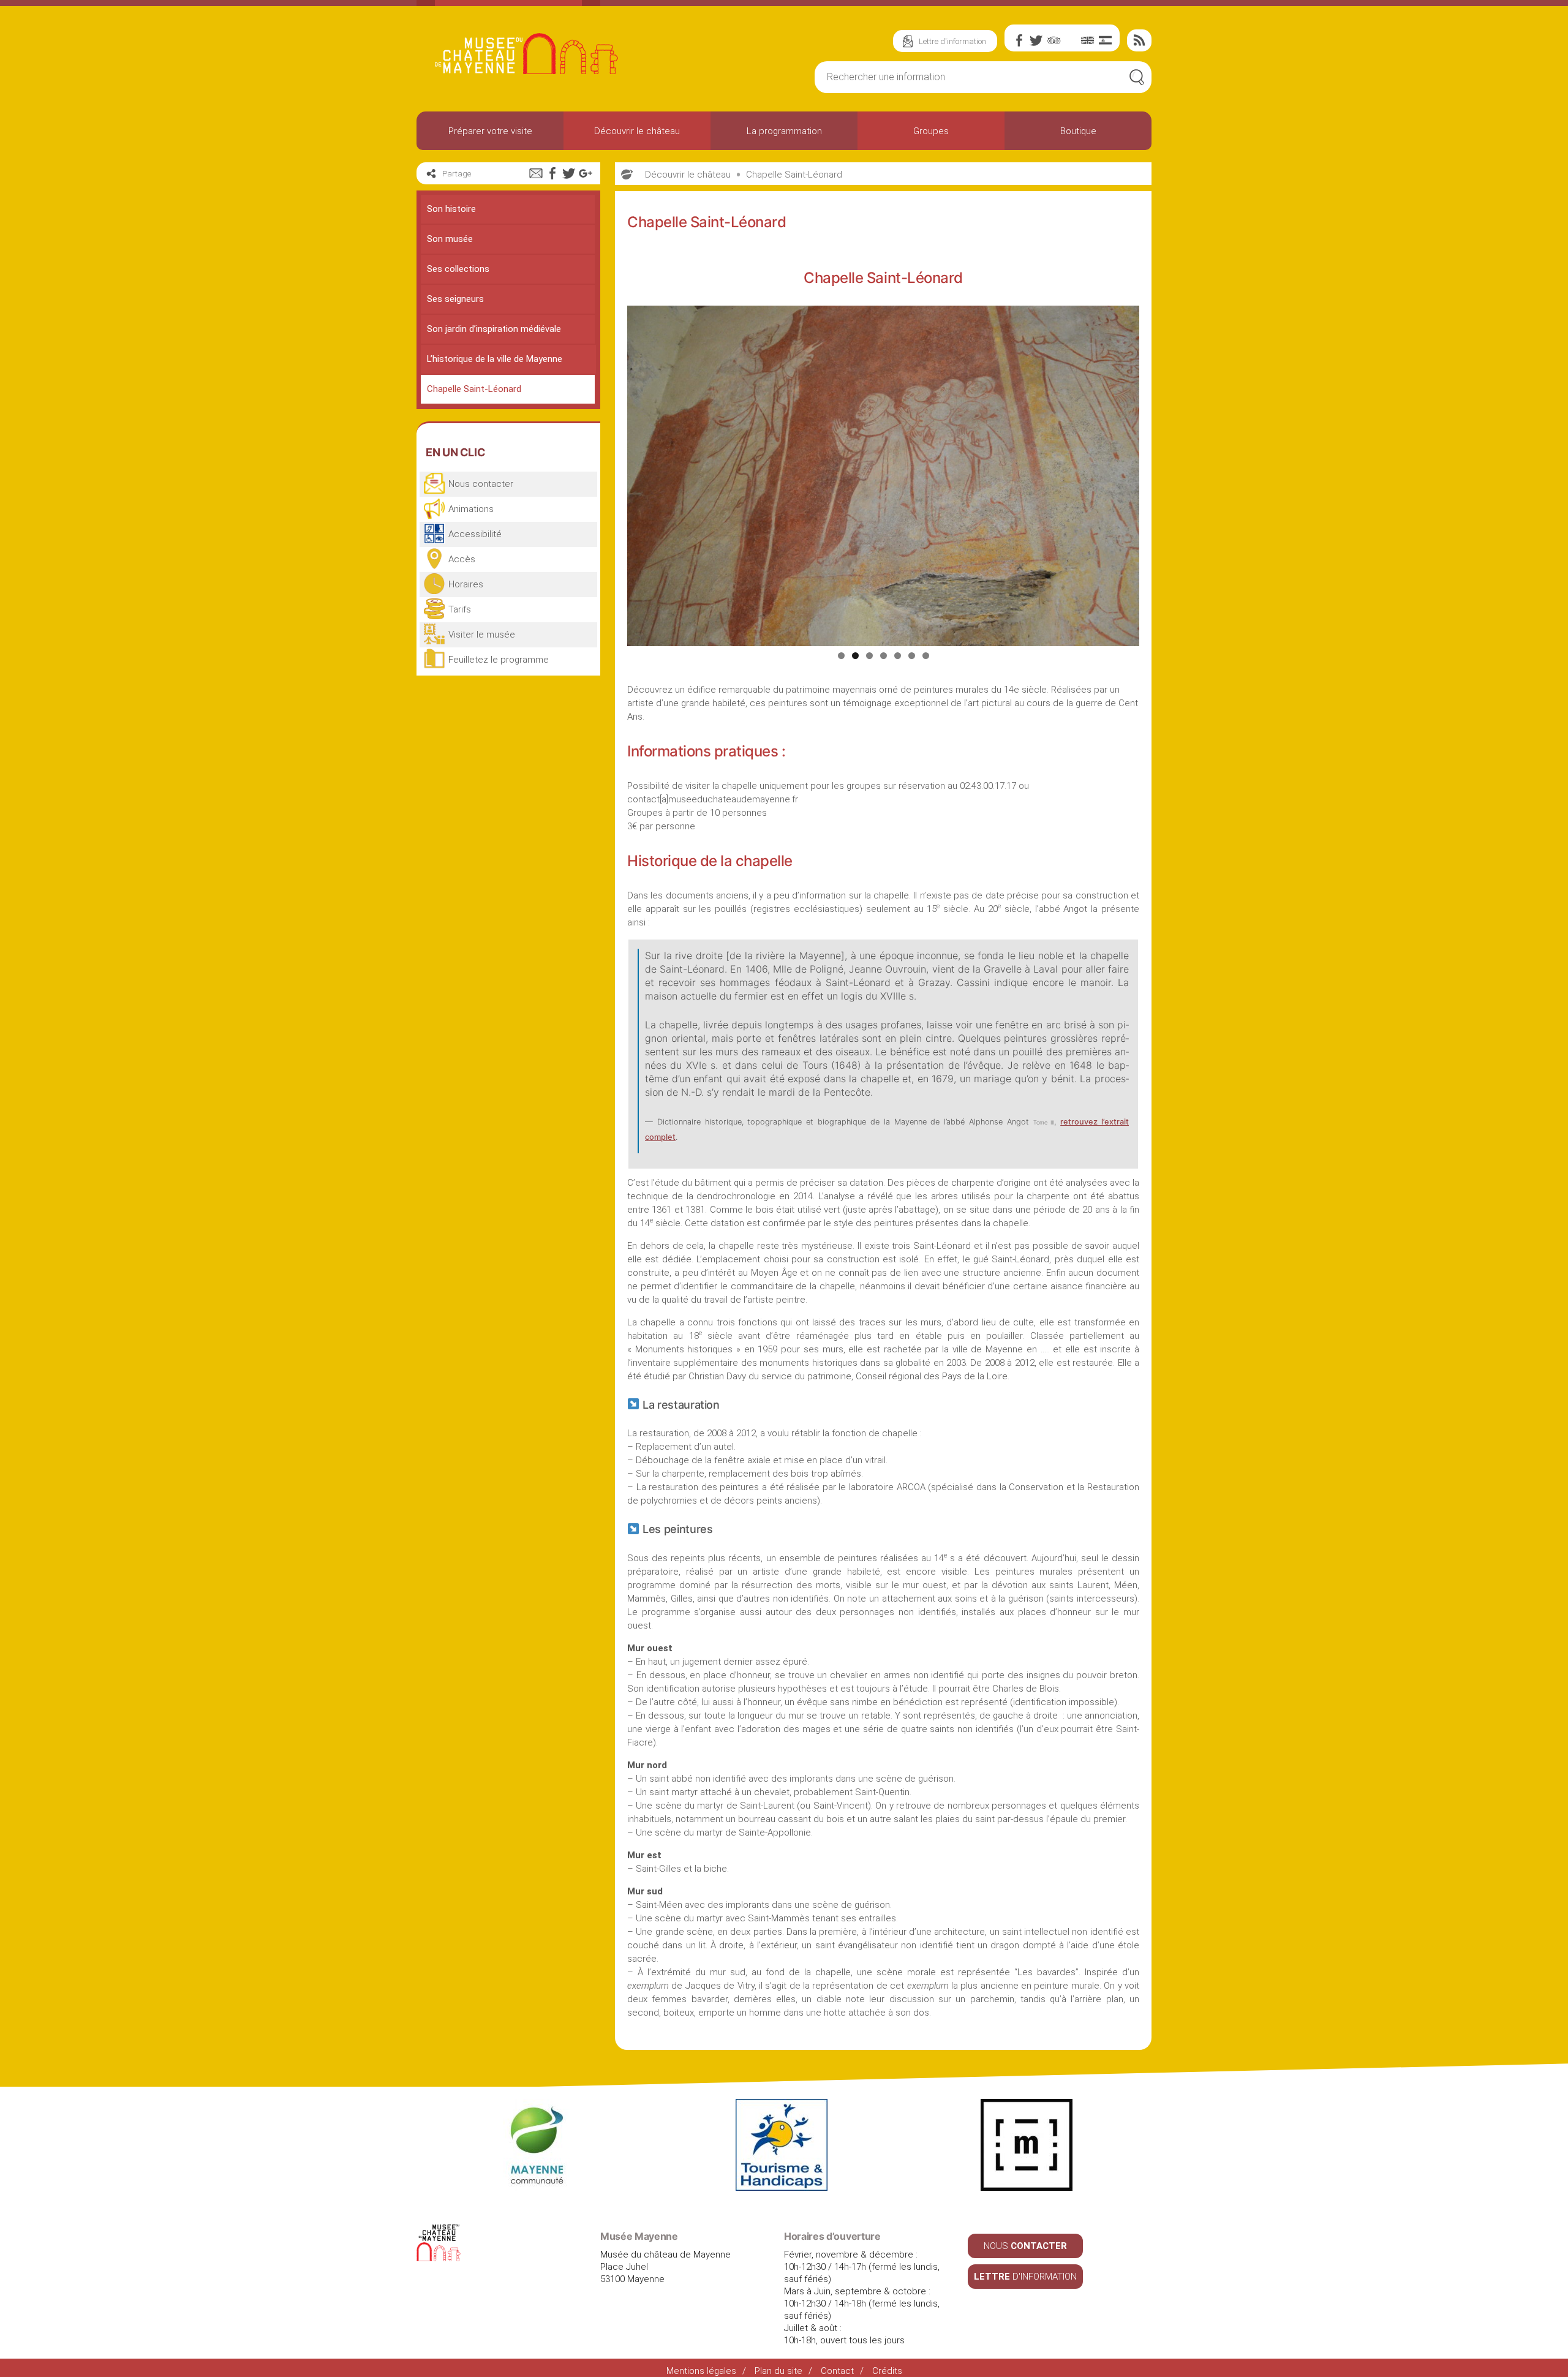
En (1088, 40)
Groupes (931, 131)
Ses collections (458, 269)
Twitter (1036, 40)
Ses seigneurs (455, 299)
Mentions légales (701, 2371)
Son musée (450, 239)
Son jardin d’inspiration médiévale (494, 329)
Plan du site (778, 2371)
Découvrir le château (637, 131)
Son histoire (451, 209)
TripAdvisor (1053, 40)
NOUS (1025, 2246)
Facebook (1019, 40)
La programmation (784, 131)
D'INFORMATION (1025, 2277)
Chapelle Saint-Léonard (474, 389)
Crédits (887, 2371)
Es (1105, 40)
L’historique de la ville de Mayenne (495, 359)
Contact (837, 2371)
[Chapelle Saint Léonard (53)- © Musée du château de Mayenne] (883, 476)
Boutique (1078, 131)
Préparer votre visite (490, 131)
